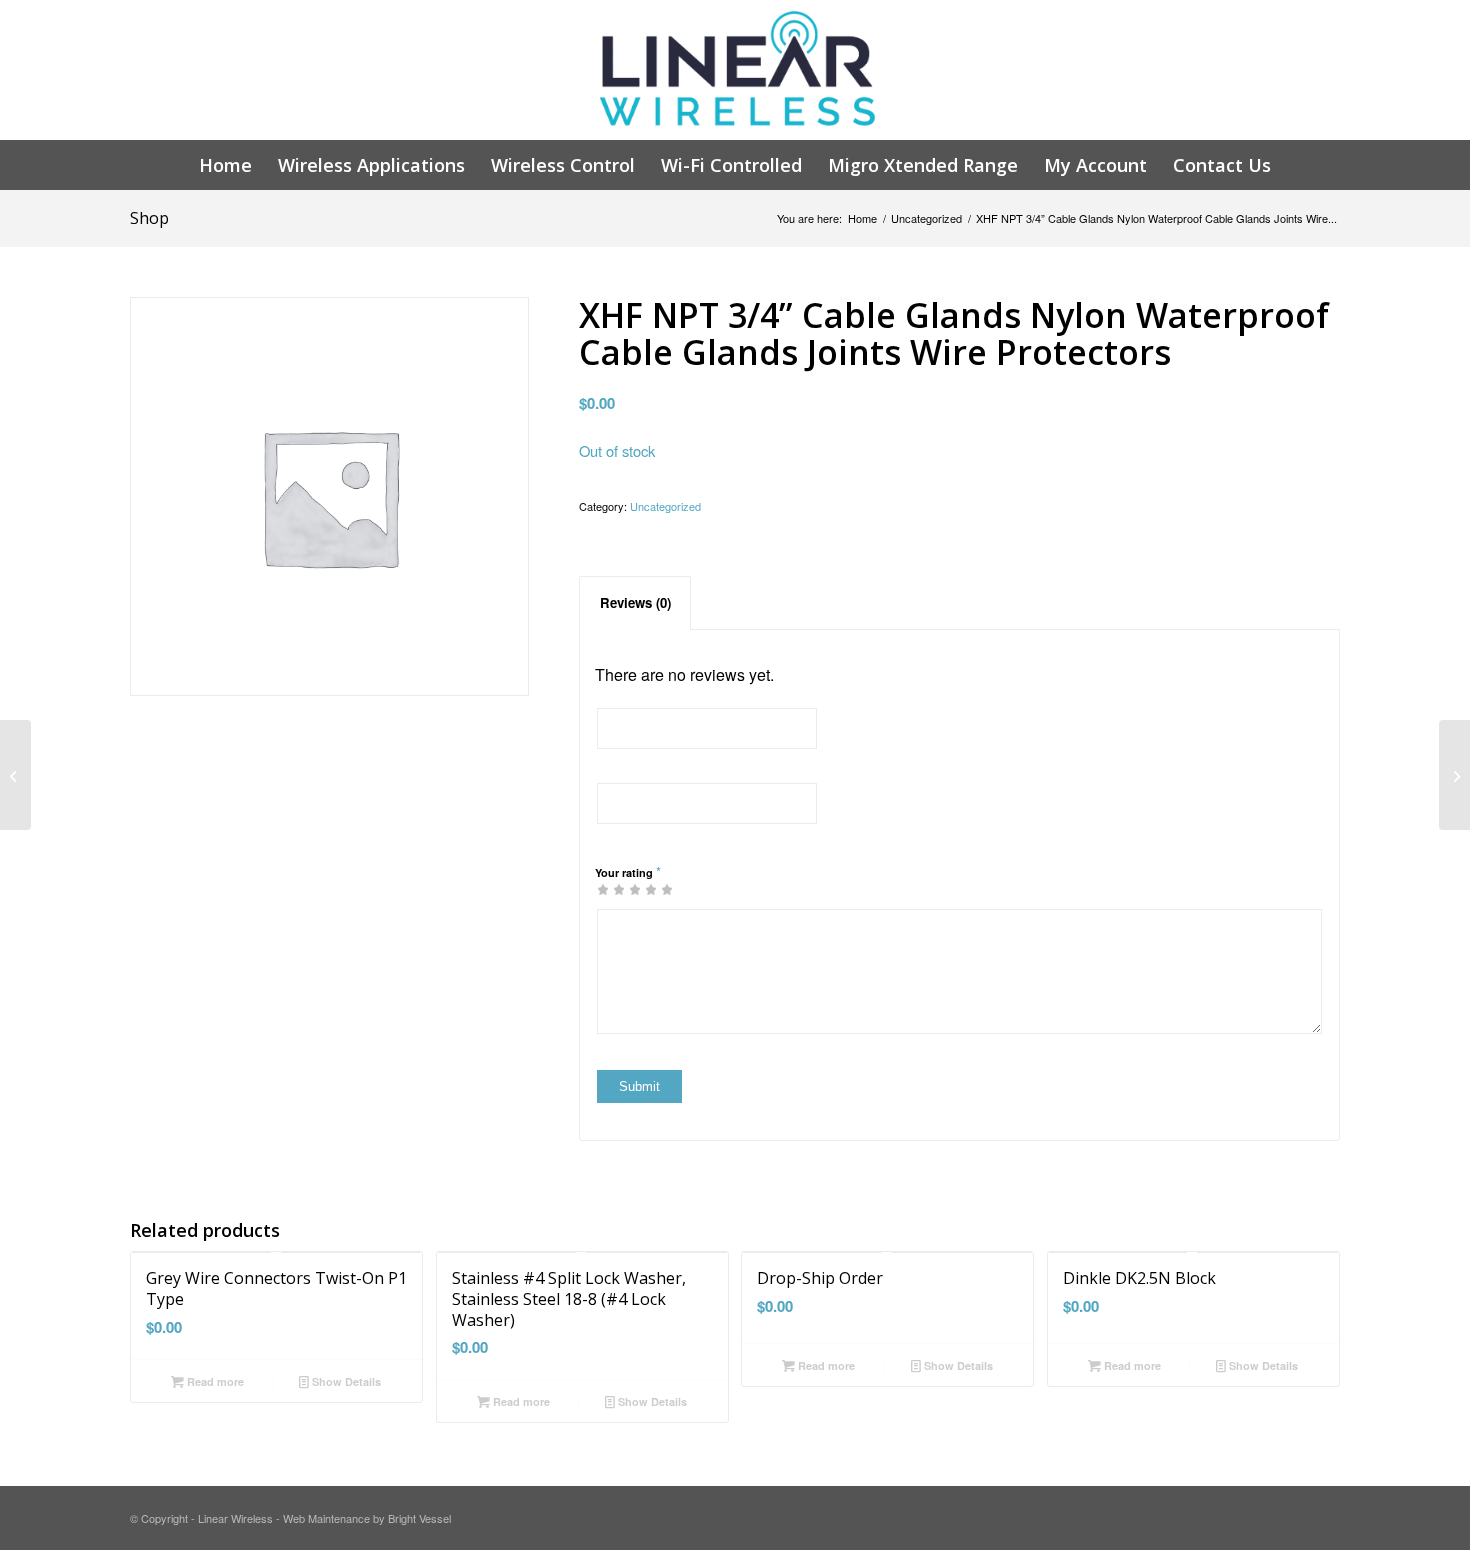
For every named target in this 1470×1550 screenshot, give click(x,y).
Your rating (628, 871)
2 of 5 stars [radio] (611, 889)
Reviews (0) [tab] (635, 602)
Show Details (345, 1381)
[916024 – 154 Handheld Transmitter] (15, 775)
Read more (214, 1381)
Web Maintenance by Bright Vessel (367, 1518)
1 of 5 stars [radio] (603, 889)
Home (862, 218)
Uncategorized (926, 218)
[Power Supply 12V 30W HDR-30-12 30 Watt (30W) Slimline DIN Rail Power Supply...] (1454, 775)
